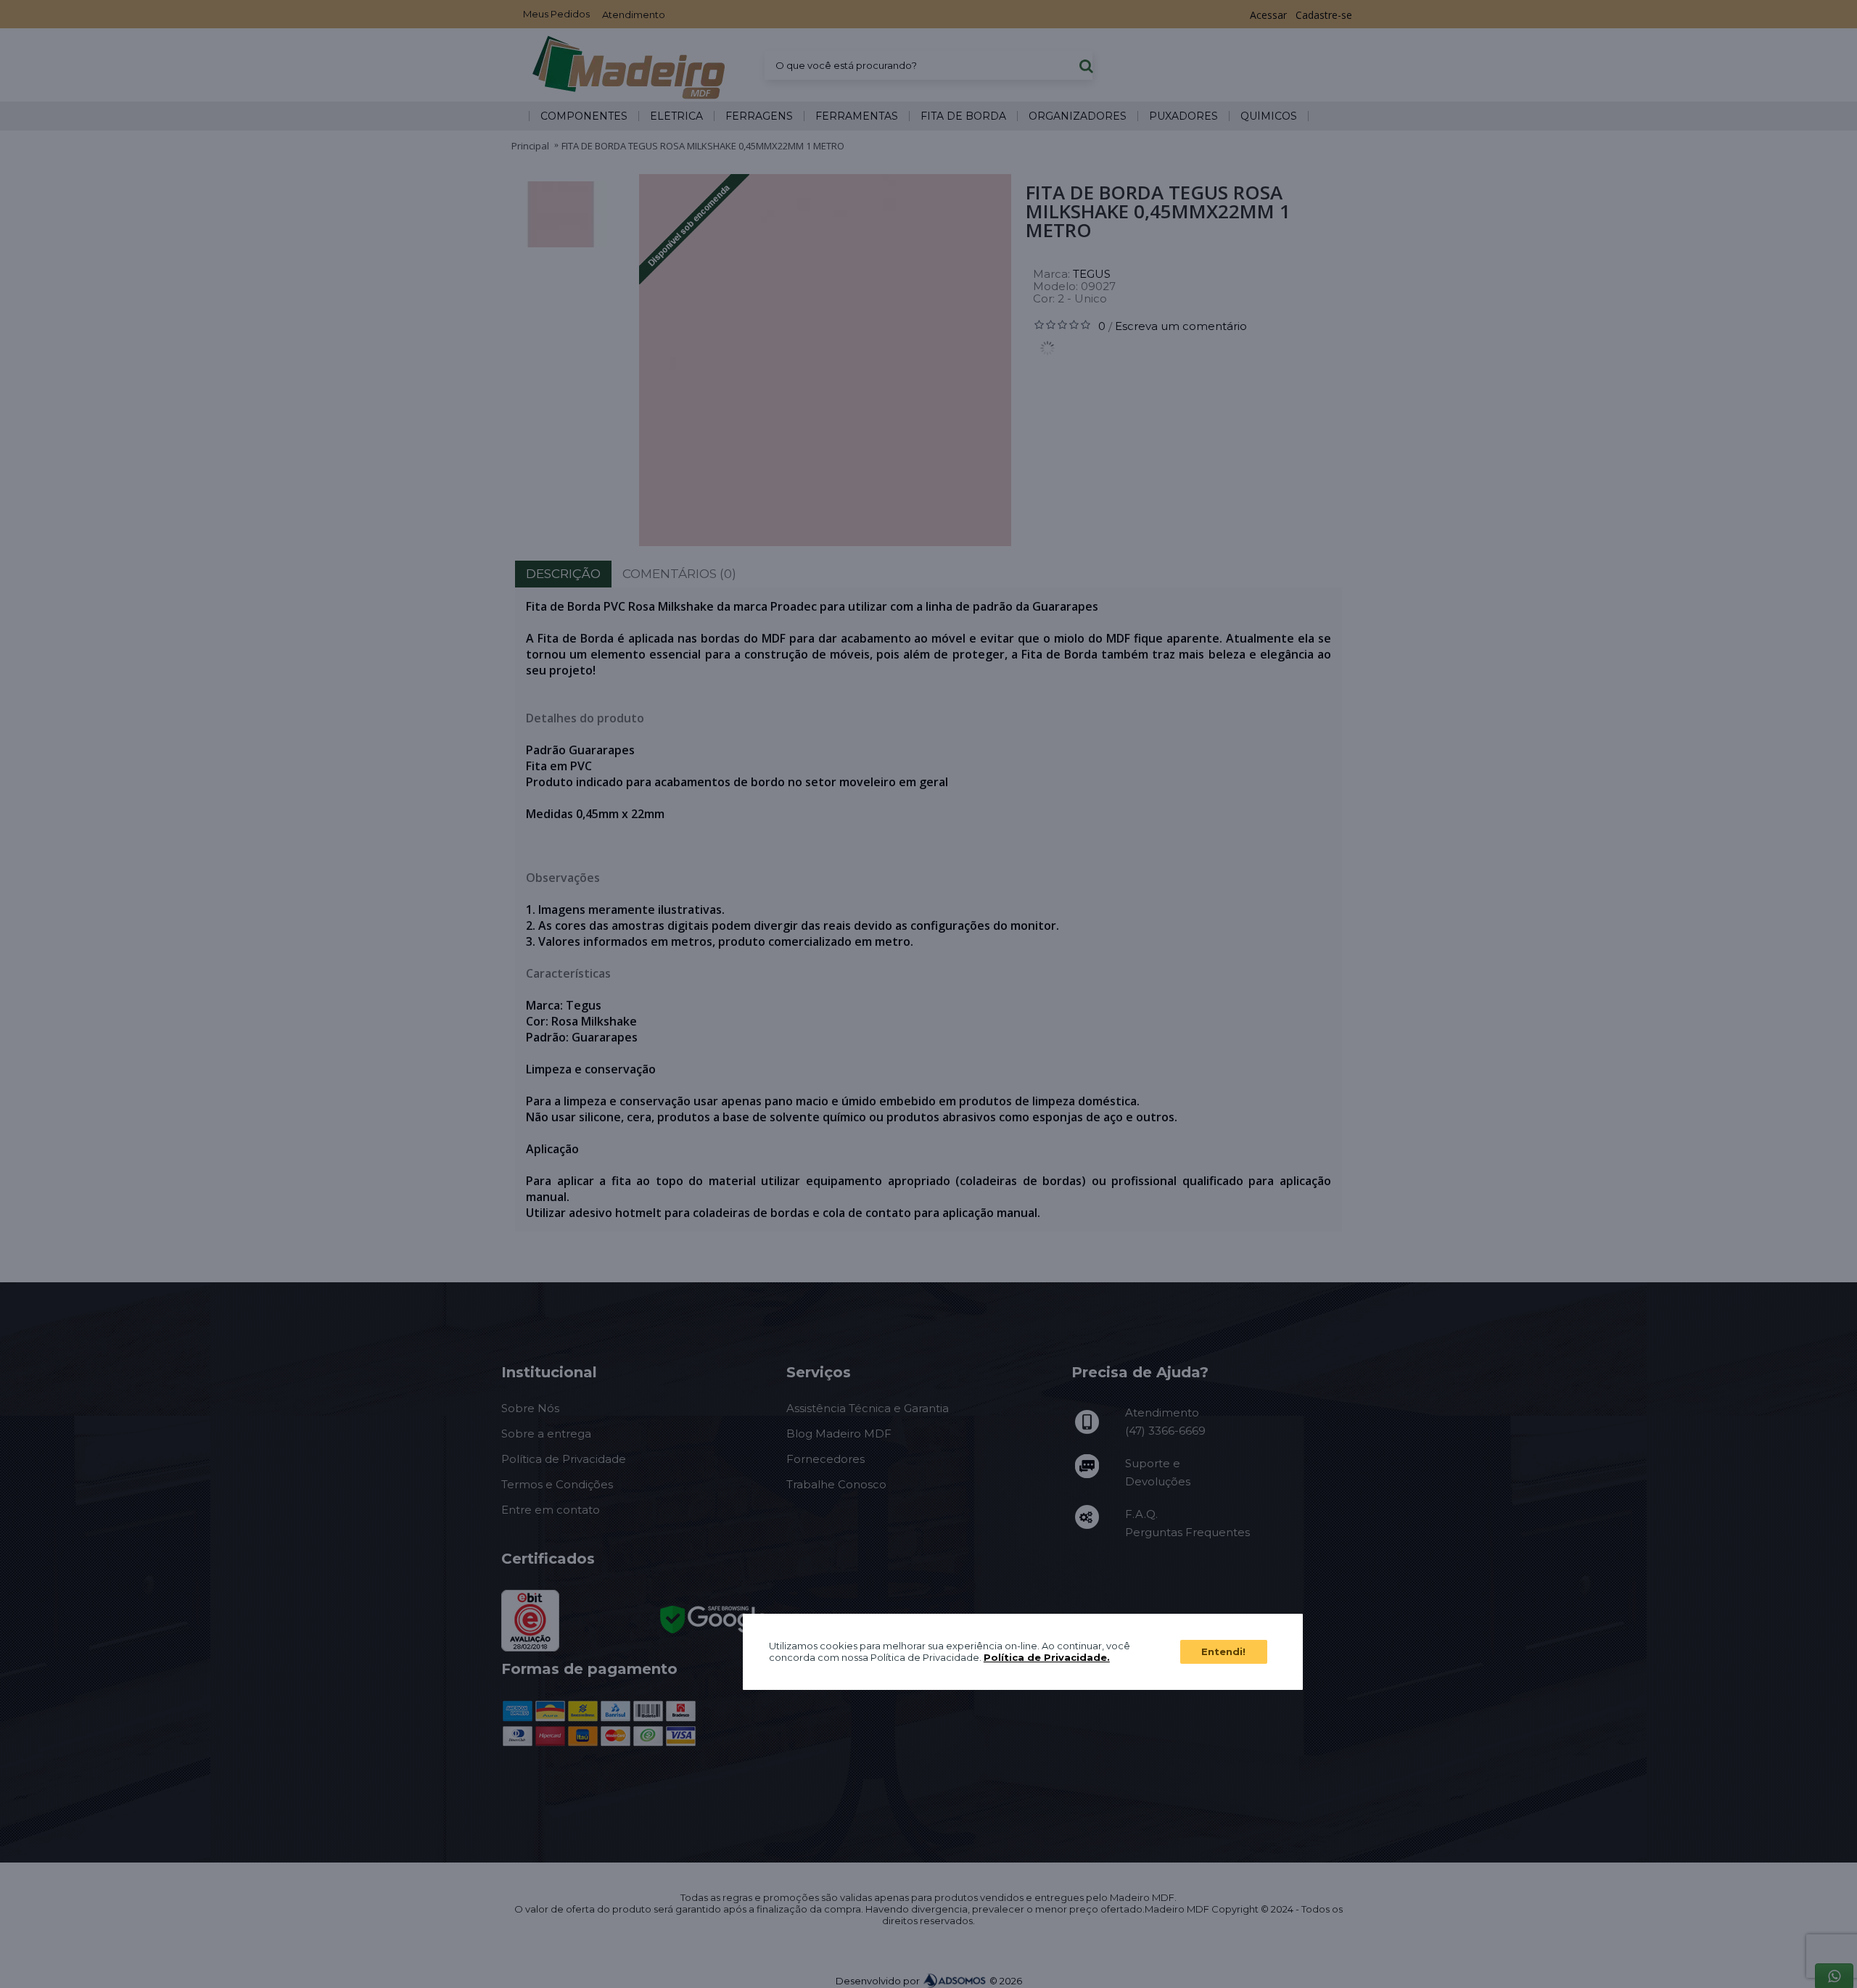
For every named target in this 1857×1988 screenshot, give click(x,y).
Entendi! (1223, 1651)
